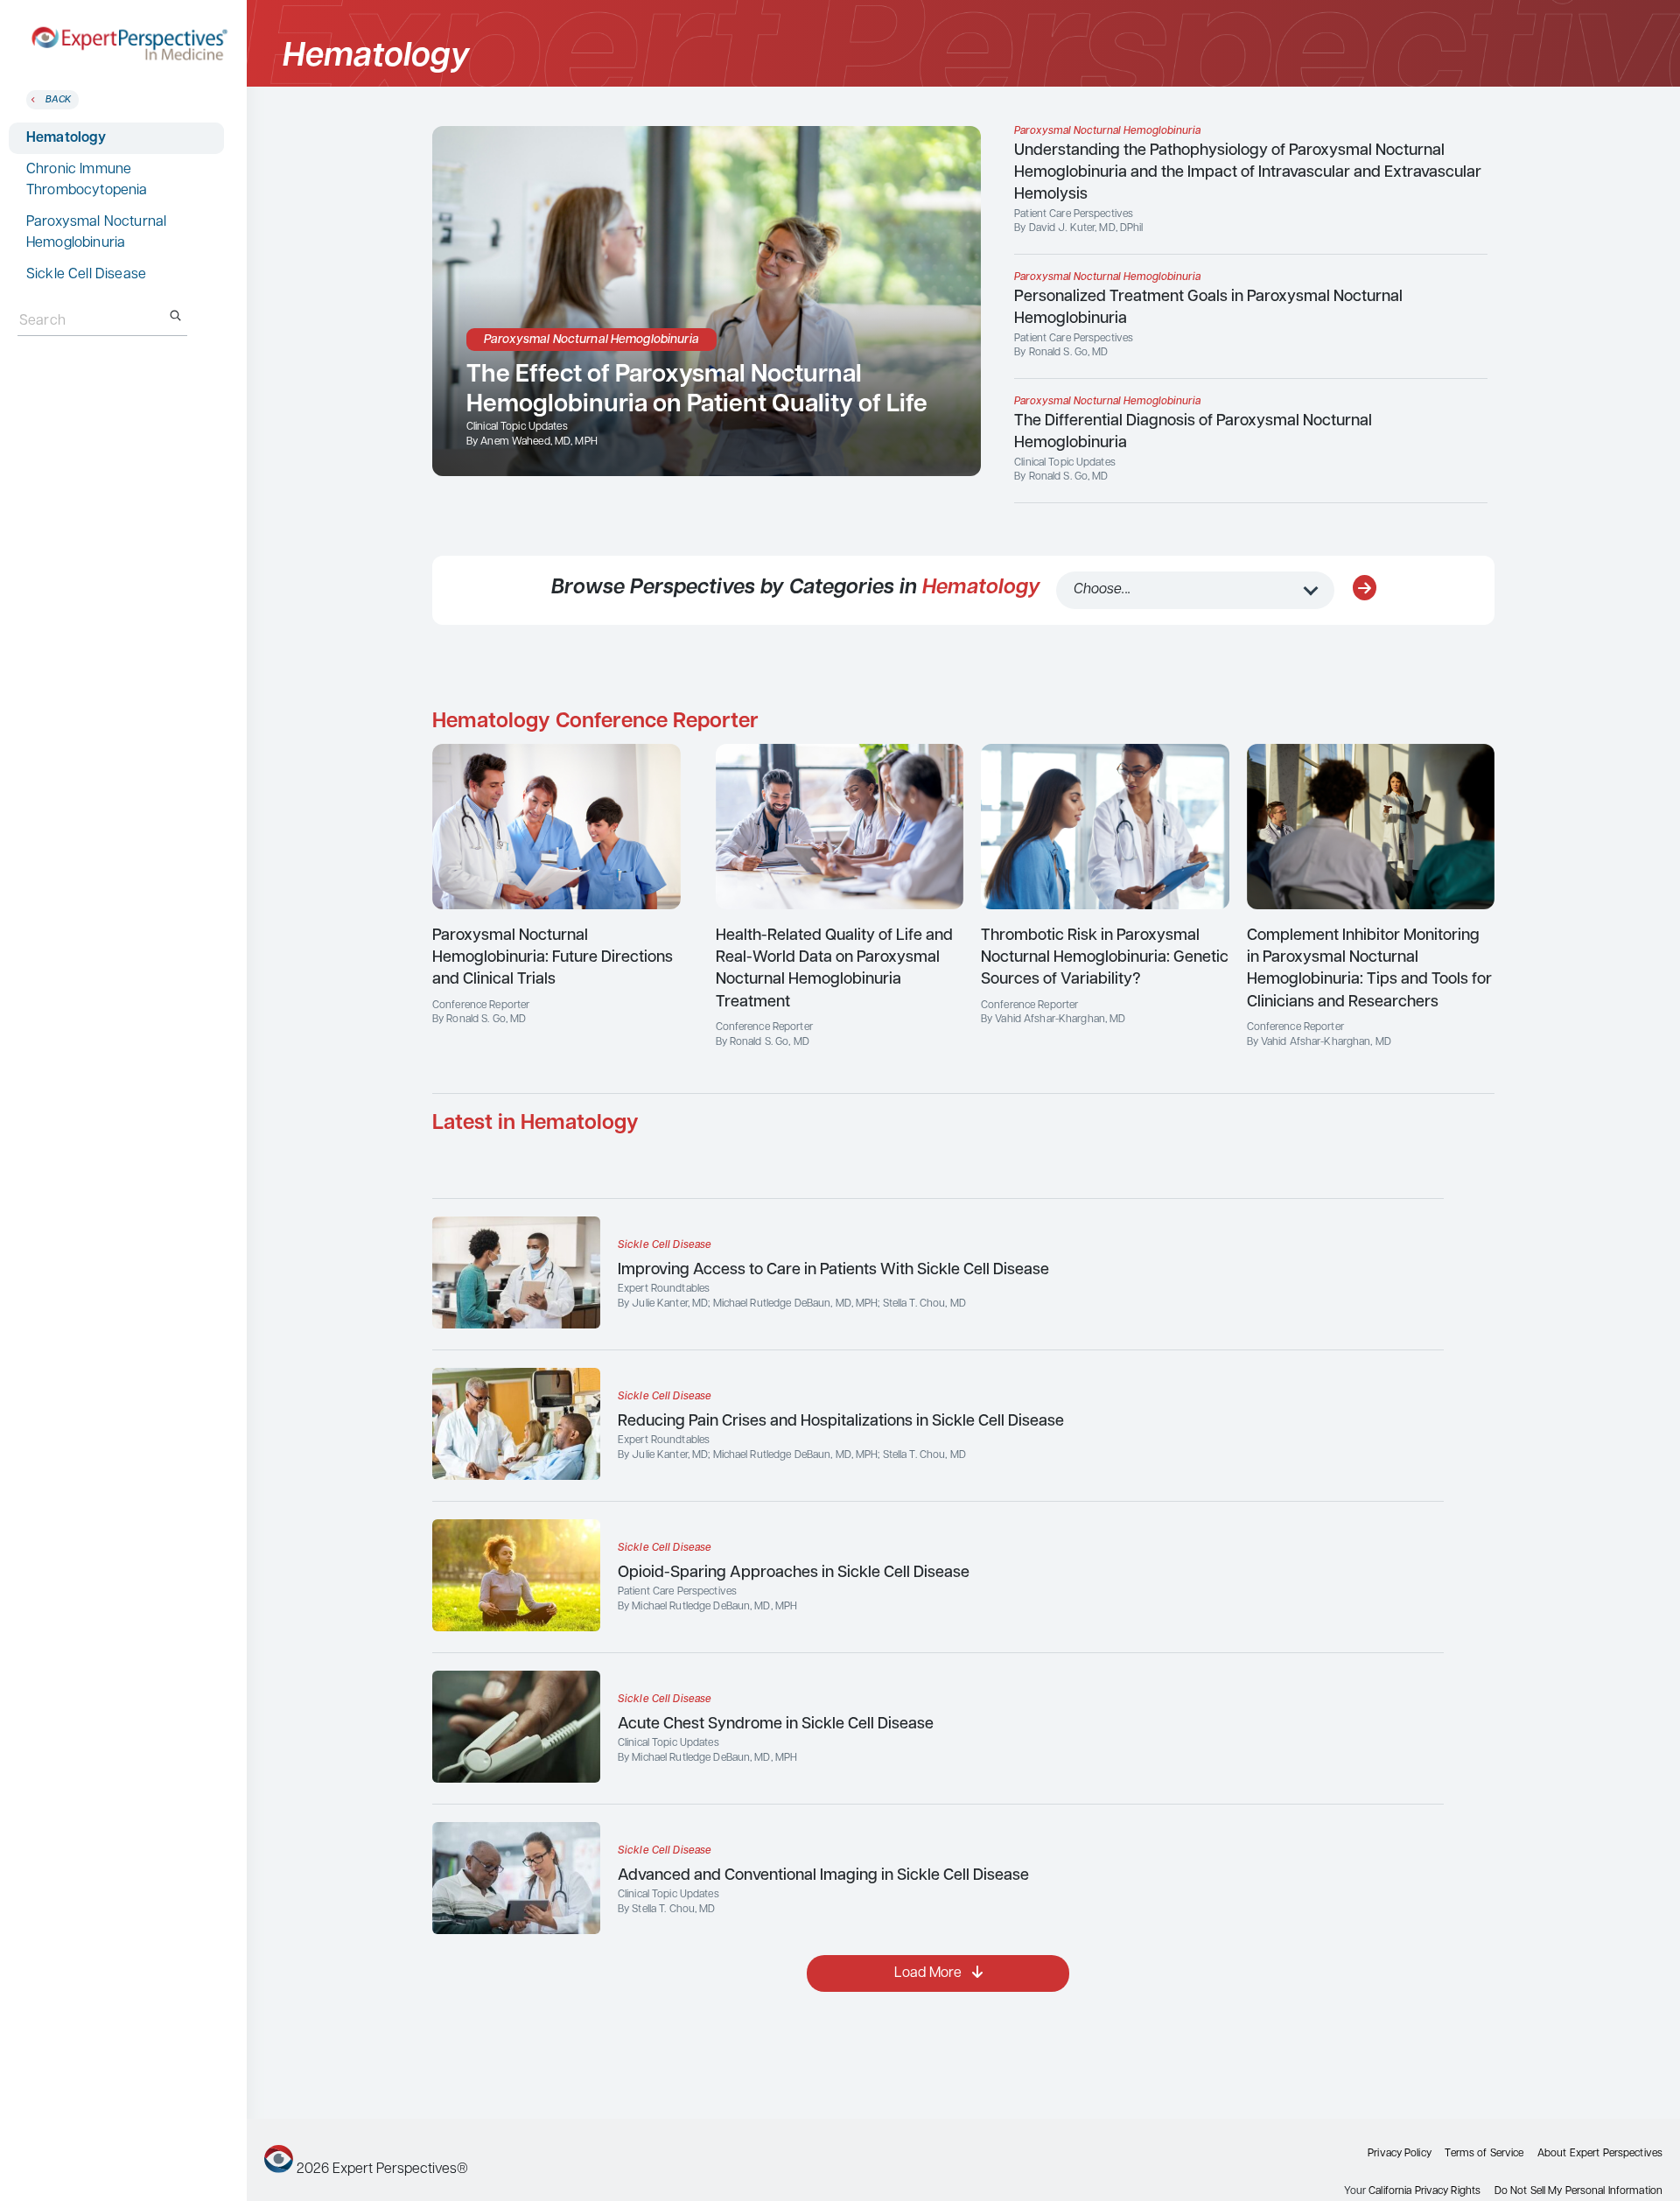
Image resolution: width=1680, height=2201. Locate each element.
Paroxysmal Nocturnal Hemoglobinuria (96, 233)
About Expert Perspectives (1600, 2154)
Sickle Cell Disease (86, 275)
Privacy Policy (1400, 2154)
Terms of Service (1484, 2154)
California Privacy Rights (1424, 2191)
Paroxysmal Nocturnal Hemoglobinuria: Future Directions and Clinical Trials (553, 958)
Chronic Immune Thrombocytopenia (87, 180)
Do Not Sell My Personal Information (1578, 2191)
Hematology (66, 138)
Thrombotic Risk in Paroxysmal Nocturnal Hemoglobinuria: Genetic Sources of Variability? (1105, 958)
